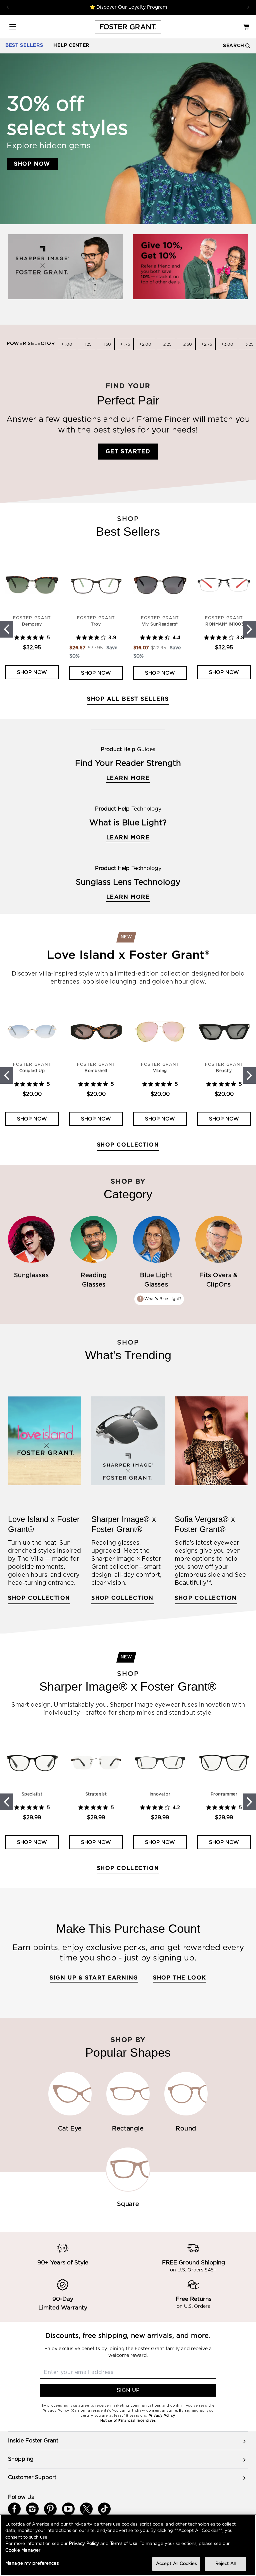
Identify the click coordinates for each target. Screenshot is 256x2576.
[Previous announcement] (8, 7)
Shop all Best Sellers (128, 699)
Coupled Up (32, 1071)
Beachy (224, 1071)
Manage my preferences (32, 2563)
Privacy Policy (84, 2544)
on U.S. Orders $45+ (193, 2270)
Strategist (96, 1794)
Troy (96, 624)
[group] (128, 2441)
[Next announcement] (248, 7)
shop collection (206, 1598)
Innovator (160, 1794)
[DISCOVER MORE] (190, 266)
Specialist (32, 1794)
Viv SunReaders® (160, 624)
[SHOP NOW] (65, 266)
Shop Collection (122, 1598)
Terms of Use (124, 2544)
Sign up (128, 2390)
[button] (13, 27)
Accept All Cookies (176, 2564)
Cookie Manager (23, 2550)
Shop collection (128, 1145)
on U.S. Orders (193, 2306)
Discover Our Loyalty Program (131, 7)
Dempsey (32, 624)
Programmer (224, 1794)
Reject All (225, 2564)
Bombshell (96, 1071)
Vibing (160, 1071)
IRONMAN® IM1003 (224, 624)
